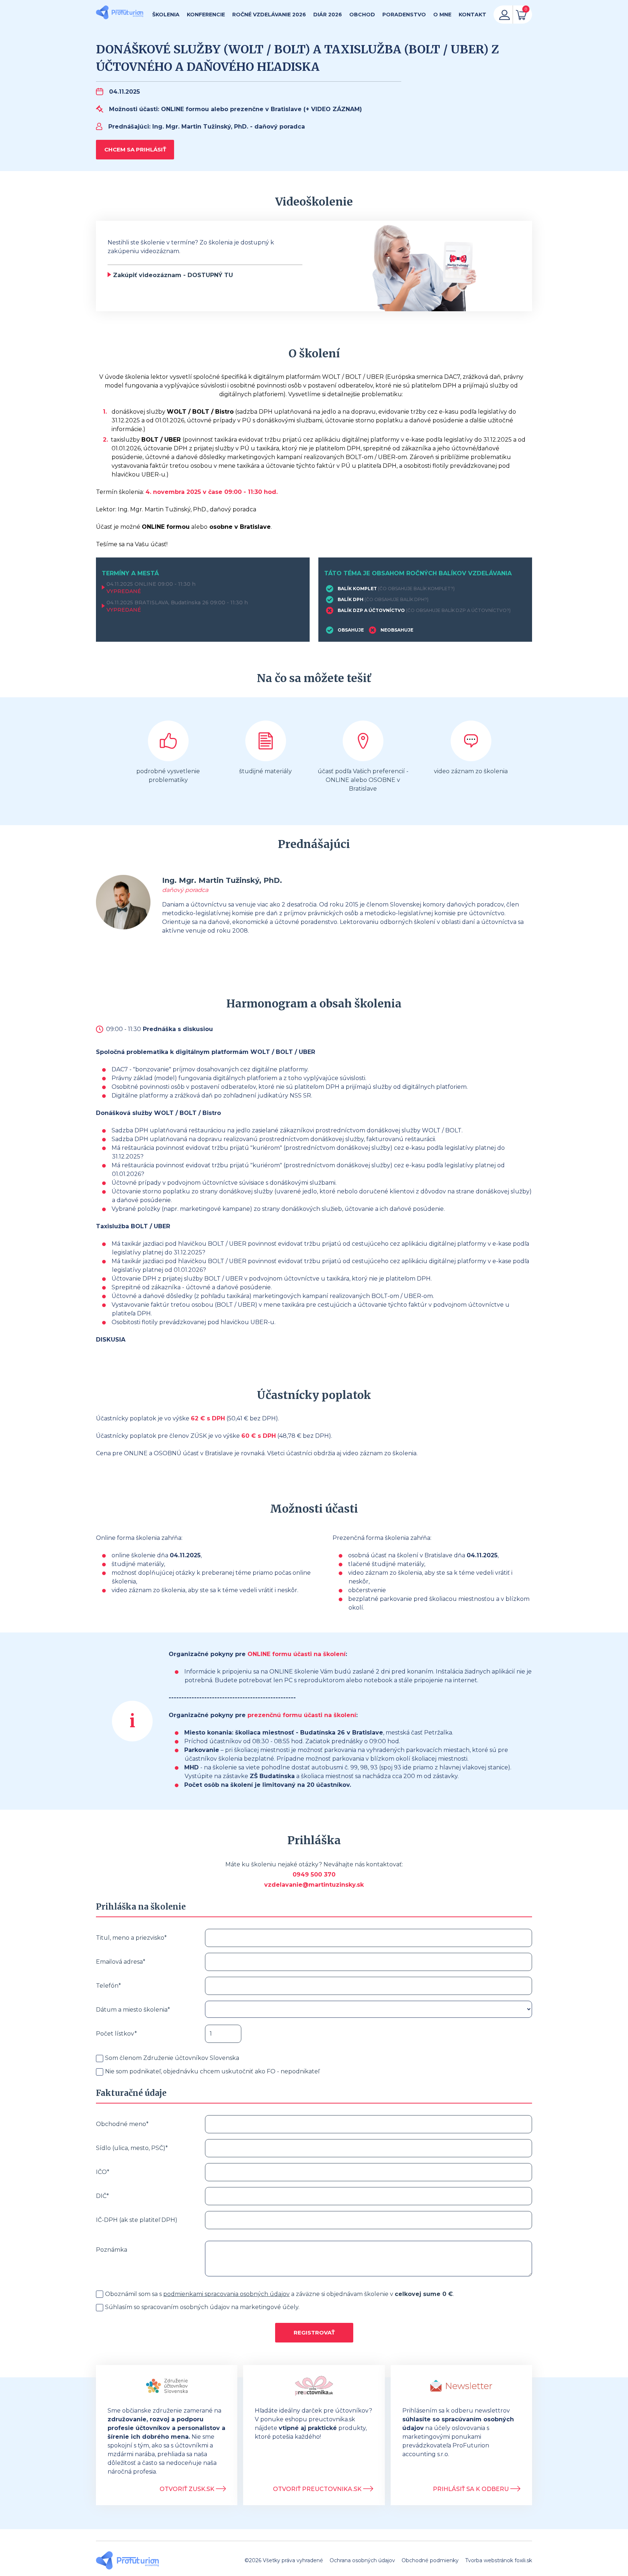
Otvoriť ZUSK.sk (188, 2489)
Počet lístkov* (116, 2034)
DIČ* (102, 2196)
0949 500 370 (314, 1875)
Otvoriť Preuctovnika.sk (318, 2489)
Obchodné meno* (122, 2124)
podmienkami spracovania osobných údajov (226, 2294)
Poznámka (112, 2250)
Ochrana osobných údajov (362, 2560)
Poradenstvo (404, 15)
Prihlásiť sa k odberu (472, 2489)
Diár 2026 (328, 15)
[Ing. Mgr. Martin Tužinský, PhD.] (120, 13)
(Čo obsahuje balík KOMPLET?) (416, 589)
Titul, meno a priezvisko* (131, 1938)
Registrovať (314, 2332)
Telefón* (108, 1986)
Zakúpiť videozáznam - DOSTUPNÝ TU (173, 275)
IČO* (103, 2172)
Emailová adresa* (121, 1962)
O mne (442, 15)
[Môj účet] (504, 15)
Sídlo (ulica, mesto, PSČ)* (132, 2148)
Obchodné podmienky (430, 2560)
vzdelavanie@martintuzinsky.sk (314, 1885)
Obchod (362, 15)
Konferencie (206, 15)
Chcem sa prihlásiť (135, 149)
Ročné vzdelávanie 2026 (269, 15)
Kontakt (472, 15)
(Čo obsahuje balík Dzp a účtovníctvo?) (458, 610)
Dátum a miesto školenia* (133, 2010)
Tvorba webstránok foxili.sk (499, 2560)
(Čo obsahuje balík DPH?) (396, 599)
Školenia (166, 15)
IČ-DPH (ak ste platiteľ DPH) (137, 2220)
